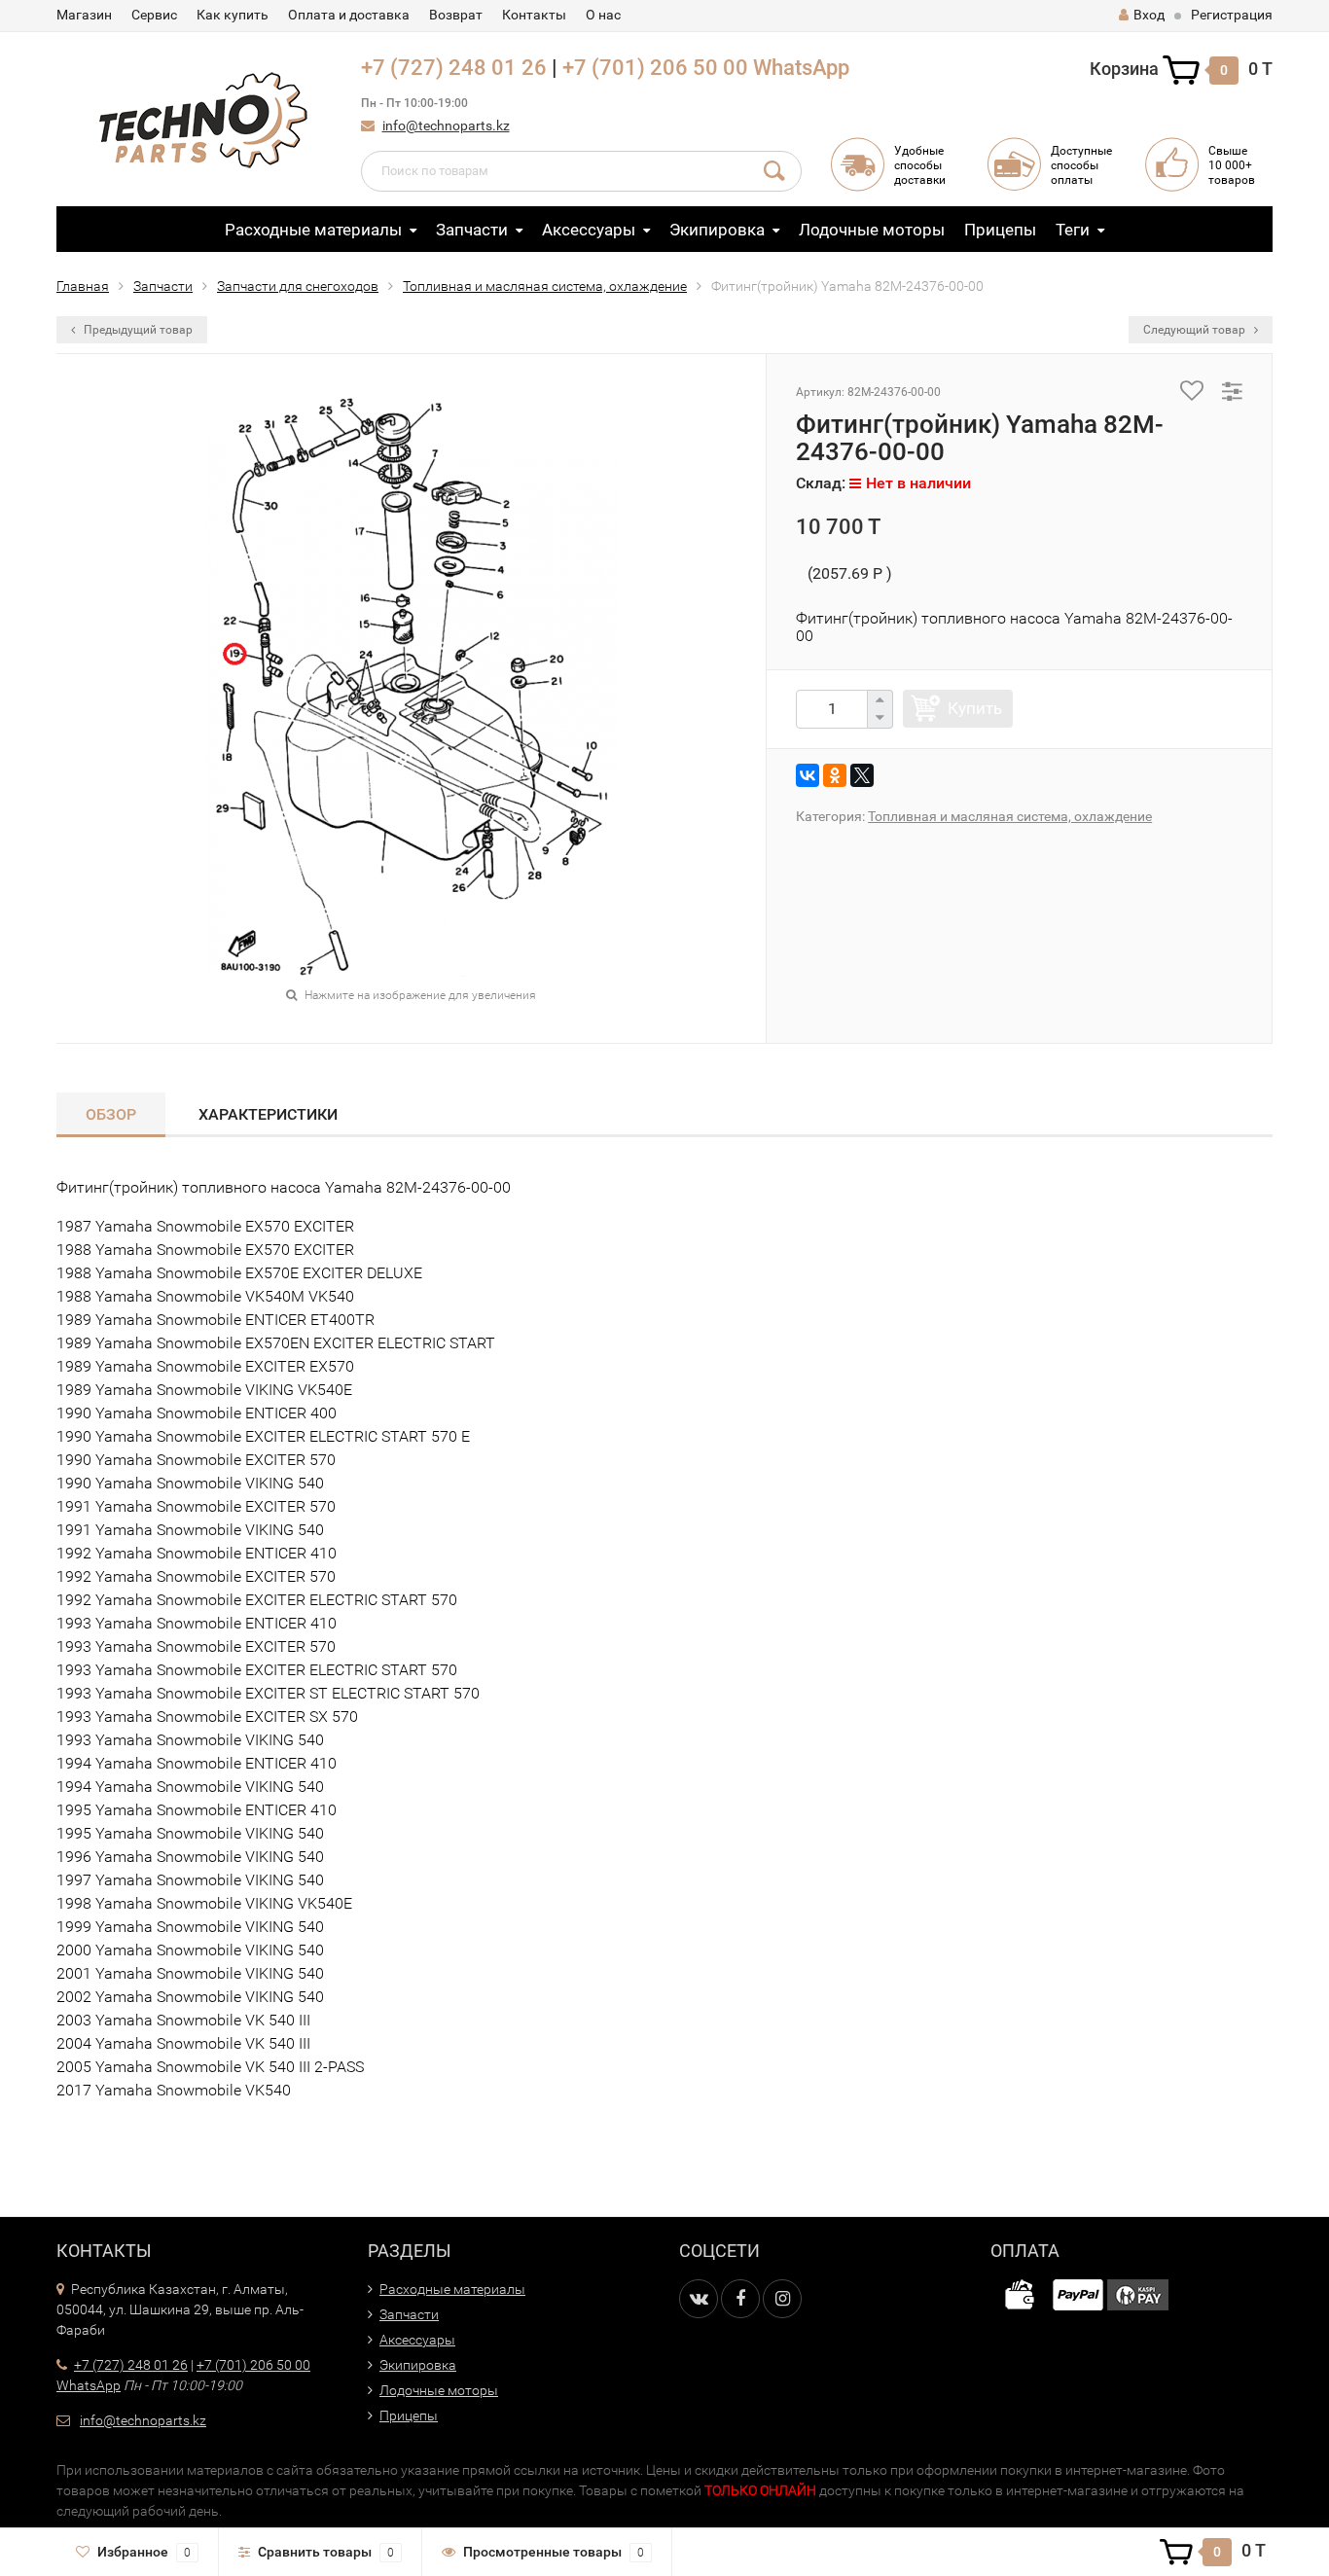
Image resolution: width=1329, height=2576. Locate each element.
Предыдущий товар (137, 330)
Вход (1149, 15)
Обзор (111, 1114)
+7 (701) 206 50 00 (655, 68)
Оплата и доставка (349, 15)
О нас (603, 15)
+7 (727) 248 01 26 (454, 68)
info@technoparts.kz (446, 125)
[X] (862, 775)
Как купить (233, 15)
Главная (83, 286)
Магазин (84, 15)
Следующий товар (1196, 330)
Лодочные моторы (872, 230)
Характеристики (268, 1114)
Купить (975, 708)
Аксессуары (589, 230)
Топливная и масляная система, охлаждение (545, 286)
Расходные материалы (313, 230)
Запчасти (472, 230)
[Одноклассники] (835, 775)
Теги (1073, 230)
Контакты (534, 15)
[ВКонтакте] (808, 775)
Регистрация (1232, 15)
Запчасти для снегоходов (298, 286)
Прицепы (1000, 230)
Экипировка (717, 230)
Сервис (154, 15)
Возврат (456, 15)
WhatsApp (801, 68)
